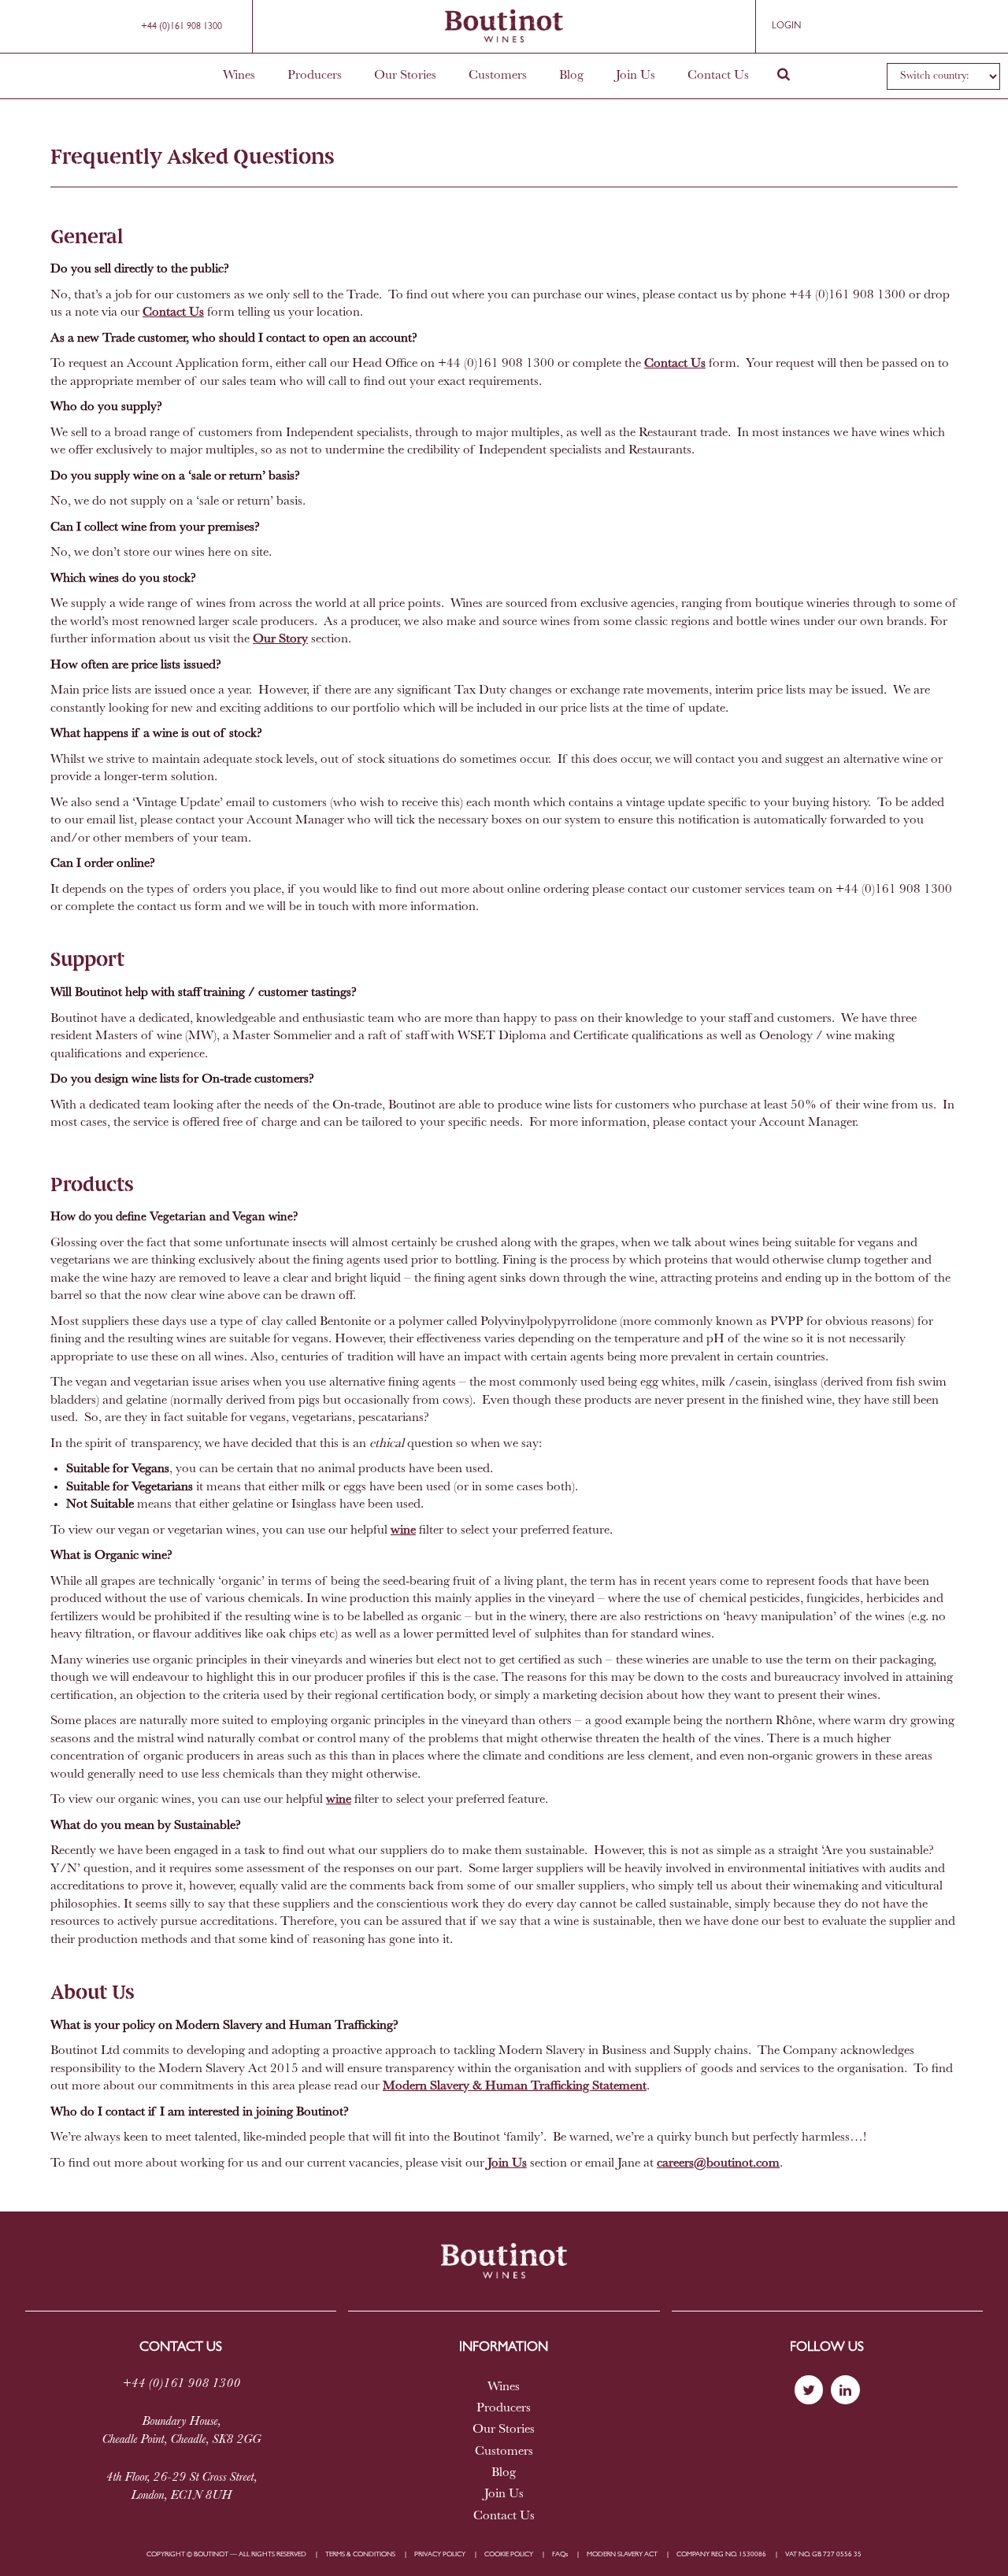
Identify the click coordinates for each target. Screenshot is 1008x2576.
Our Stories (405, 76)
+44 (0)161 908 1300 (182, 27)
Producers (315, 76)
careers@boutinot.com (718, 2163)
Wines (239, 76)
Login (786, 26)
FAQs (560, 2554)
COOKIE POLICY (509, 2554)
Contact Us (718, 76)
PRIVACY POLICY (440, 2554)
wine (403, 1530)
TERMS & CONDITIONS (360, 2554)
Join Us (636, 76)
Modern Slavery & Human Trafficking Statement (515, 2086)
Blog (571, 76)
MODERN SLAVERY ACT (622, 2554)
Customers (498, 76)
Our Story (280, 639)
